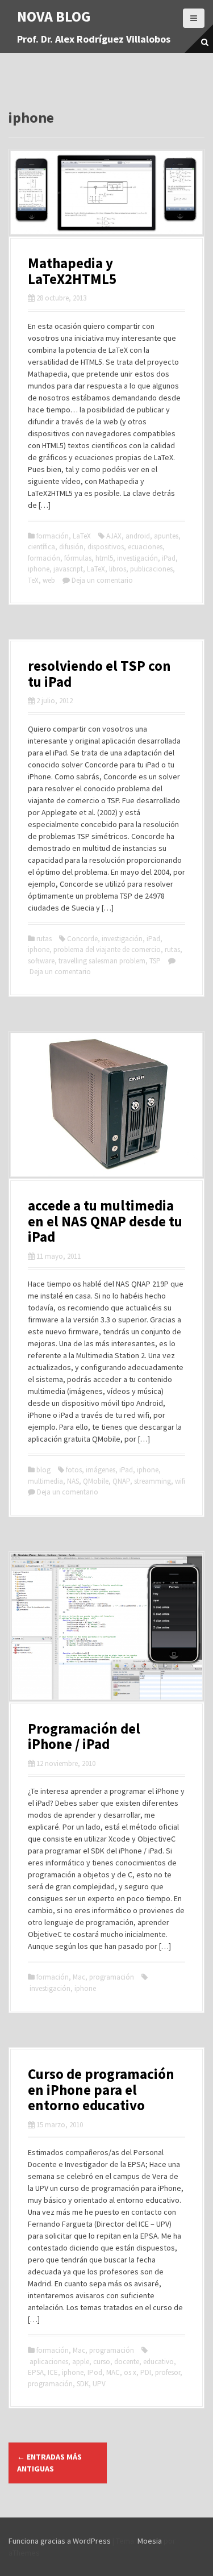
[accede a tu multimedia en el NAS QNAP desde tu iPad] (106, 1104)
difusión (71, 547)
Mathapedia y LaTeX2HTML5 (72, 271)
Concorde (82, 939)
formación (53, 536)
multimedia (45, 1481)
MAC (113, 2372)
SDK (83, 2384)
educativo (158, 2362)
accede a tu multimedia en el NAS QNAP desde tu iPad (105, 1221)
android (138, 536)
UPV (99, 2384)
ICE (53, 2372)
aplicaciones (49, 2362)
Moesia (150, 2541)
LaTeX (82, 536)
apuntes (166, 536)
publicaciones (151, 569)
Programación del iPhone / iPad (84, 1736)
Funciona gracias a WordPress (60, 2541)
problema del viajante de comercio (107, 949)
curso (102, 2362)
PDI (146, 2372)
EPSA (36, 2372)
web (49, 580)
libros (118, 569)
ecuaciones (145, 547)
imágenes (101, 1470)
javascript (68, 569)
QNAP (121, 1481)
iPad (169, 558)
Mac (79, 1977)
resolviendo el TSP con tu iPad (99, 674)
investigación (137, 558)
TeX (33, 580)
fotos (74, 1470)
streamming (153, 1481)
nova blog (54, 16)
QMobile (96, 1481)
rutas (44, 939)
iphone (39, 569)
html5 (104, 558)
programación (112, 1977)
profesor (168, 2372)
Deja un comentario (102, 580)
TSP (155, 961)
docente (127, 2362)
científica (41, 547)
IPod (95, 2372)
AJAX (114, 536)
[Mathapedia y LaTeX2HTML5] (106, 191)
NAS (73, 1481)
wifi (180, 1481)
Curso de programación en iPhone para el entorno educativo (101, 2089)
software (41, 961)
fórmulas (78, 558)
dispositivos (106, 547)
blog (43, 1470)
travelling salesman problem (102, 961)
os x (130, 2372)
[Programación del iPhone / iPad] (106, 1626)
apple (81, 2362)
